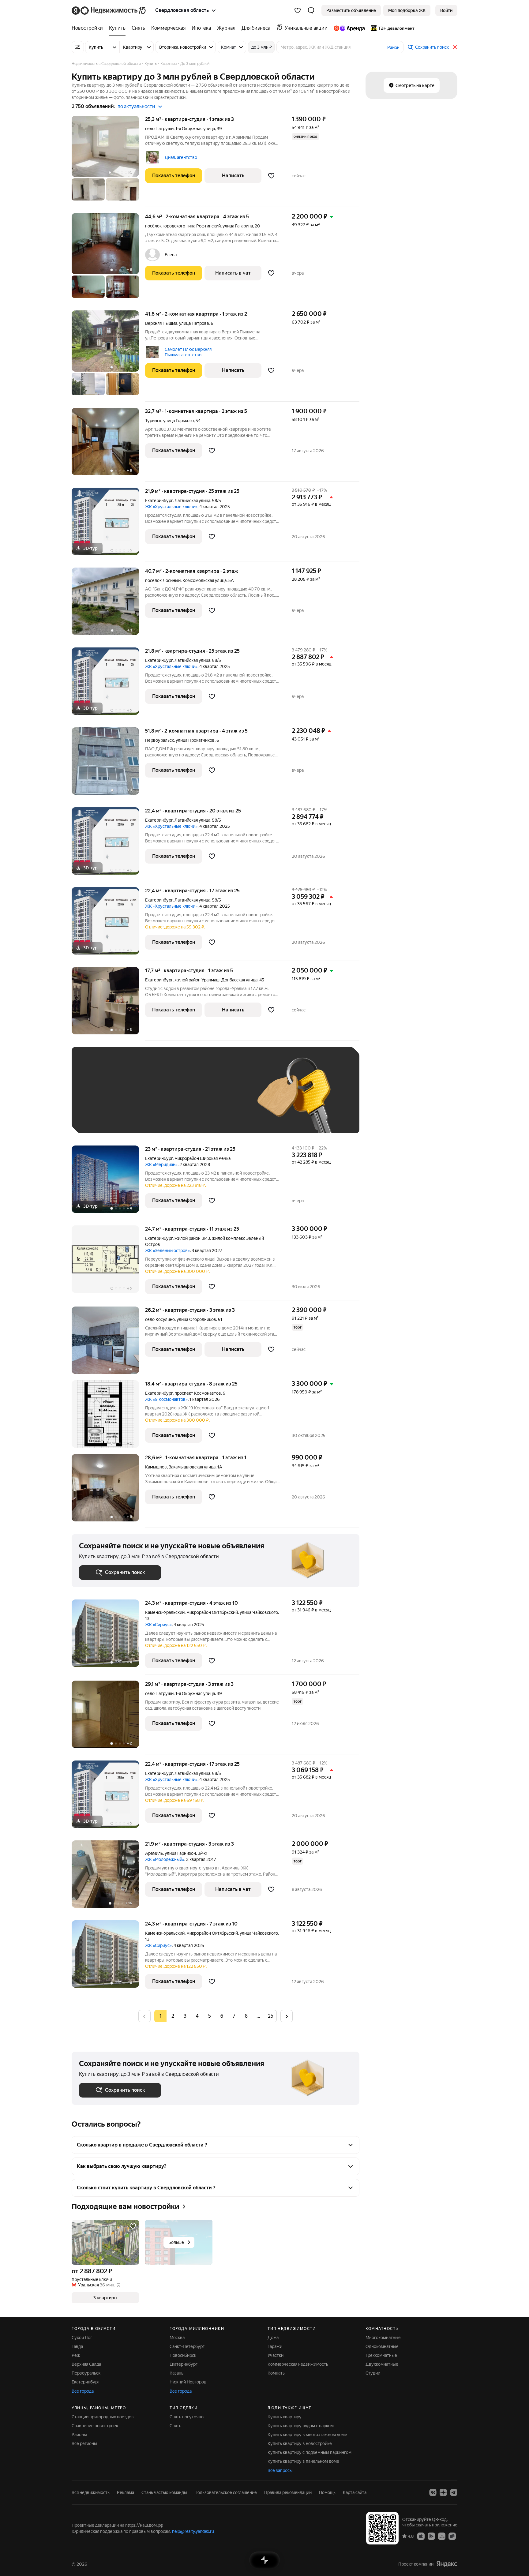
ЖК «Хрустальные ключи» (171, 507)
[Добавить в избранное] (271, 176)
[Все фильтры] (78, 47)
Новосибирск (183, 2355)
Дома (273, 2338)
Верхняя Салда (86, 2364)
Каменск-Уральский (165, 1612)
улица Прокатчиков (195, 740)
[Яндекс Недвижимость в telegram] (454, 2492)
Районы (79, 2435)
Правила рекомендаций (288, 2492)
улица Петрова (194, 323)
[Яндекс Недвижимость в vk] (433, 2492)
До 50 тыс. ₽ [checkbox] (139, 1099)
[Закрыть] (455, 47)
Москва (177, 2338)
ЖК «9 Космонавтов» (166, 1399)
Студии (373, 2373)
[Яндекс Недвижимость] (109, 10)
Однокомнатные (382, 2346)
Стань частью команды (164, 2492)
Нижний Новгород (188, 2382)
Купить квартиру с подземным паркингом (310, 2452)
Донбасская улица (239, 980)
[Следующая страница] (287, 2016)
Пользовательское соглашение (226, 2492)
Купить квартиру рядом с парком (301, 2426)
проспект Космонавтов (198, 1393)
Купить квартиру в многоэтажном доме (307, 2435)
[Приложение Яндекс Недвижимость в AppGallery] (442, 2536)
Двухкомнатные (382, 2364)
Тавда (77, 2346)
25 (271, 2016)
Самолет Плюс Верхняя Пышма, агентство (188, 352)
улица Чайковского (259, 1612)
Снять (175, 2426)
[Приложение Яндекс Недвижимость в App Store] (421, 2536)
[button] (311, 10)
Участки (276, 2355)
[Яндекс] (447, 2564)
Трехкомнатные (381, 2355)
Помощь (327, 2492)
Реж (76, 2355)
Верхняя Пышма (161, 323)
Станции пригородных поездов (103, 2417)
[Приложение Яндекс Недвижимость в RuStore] (452, 2536)
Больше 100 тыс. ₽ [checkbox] (105, 1117)
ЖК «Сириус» (158, 1625)
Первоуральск (159, 740)
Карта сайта (355, 2492)
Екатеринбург (159, 501)
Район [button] (393, 47)
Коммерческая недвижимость (298, 2364)
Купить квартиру (285, 2417)
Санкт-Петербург (187, 2346)
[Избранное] (298, 10)
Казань (176, 2373)
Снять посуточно (187, 2417)
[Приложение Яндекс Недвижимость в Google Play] (431, 2536)
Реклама (126, 2492)
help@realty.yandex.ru (193, 2531)
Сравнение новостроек (95, 2426)
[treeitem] (89, 28)
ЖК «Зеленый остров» (167, 1251)
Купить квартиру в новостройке (300, 2443)
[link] (446, 10)
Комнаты (277, 2373)
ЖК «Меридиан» (161, 1164)
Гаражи (275, 2346)
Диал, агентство (181, 157)
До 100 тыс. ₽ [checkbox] (221, 1099)
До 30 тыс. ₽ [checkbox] (99, 1099)
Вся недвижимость (91, 2492)
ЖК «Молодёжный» (165, 1859)
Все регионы (84, 2443)
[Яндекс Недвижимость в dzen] (443, 2492)
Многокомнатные (383, 2338)
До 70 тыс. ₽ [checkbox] (179, 1099)
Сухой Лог (82, 2338)
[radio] (173, 2016)
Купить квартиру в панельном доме (303, 2461)
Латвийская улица (192, 501)
